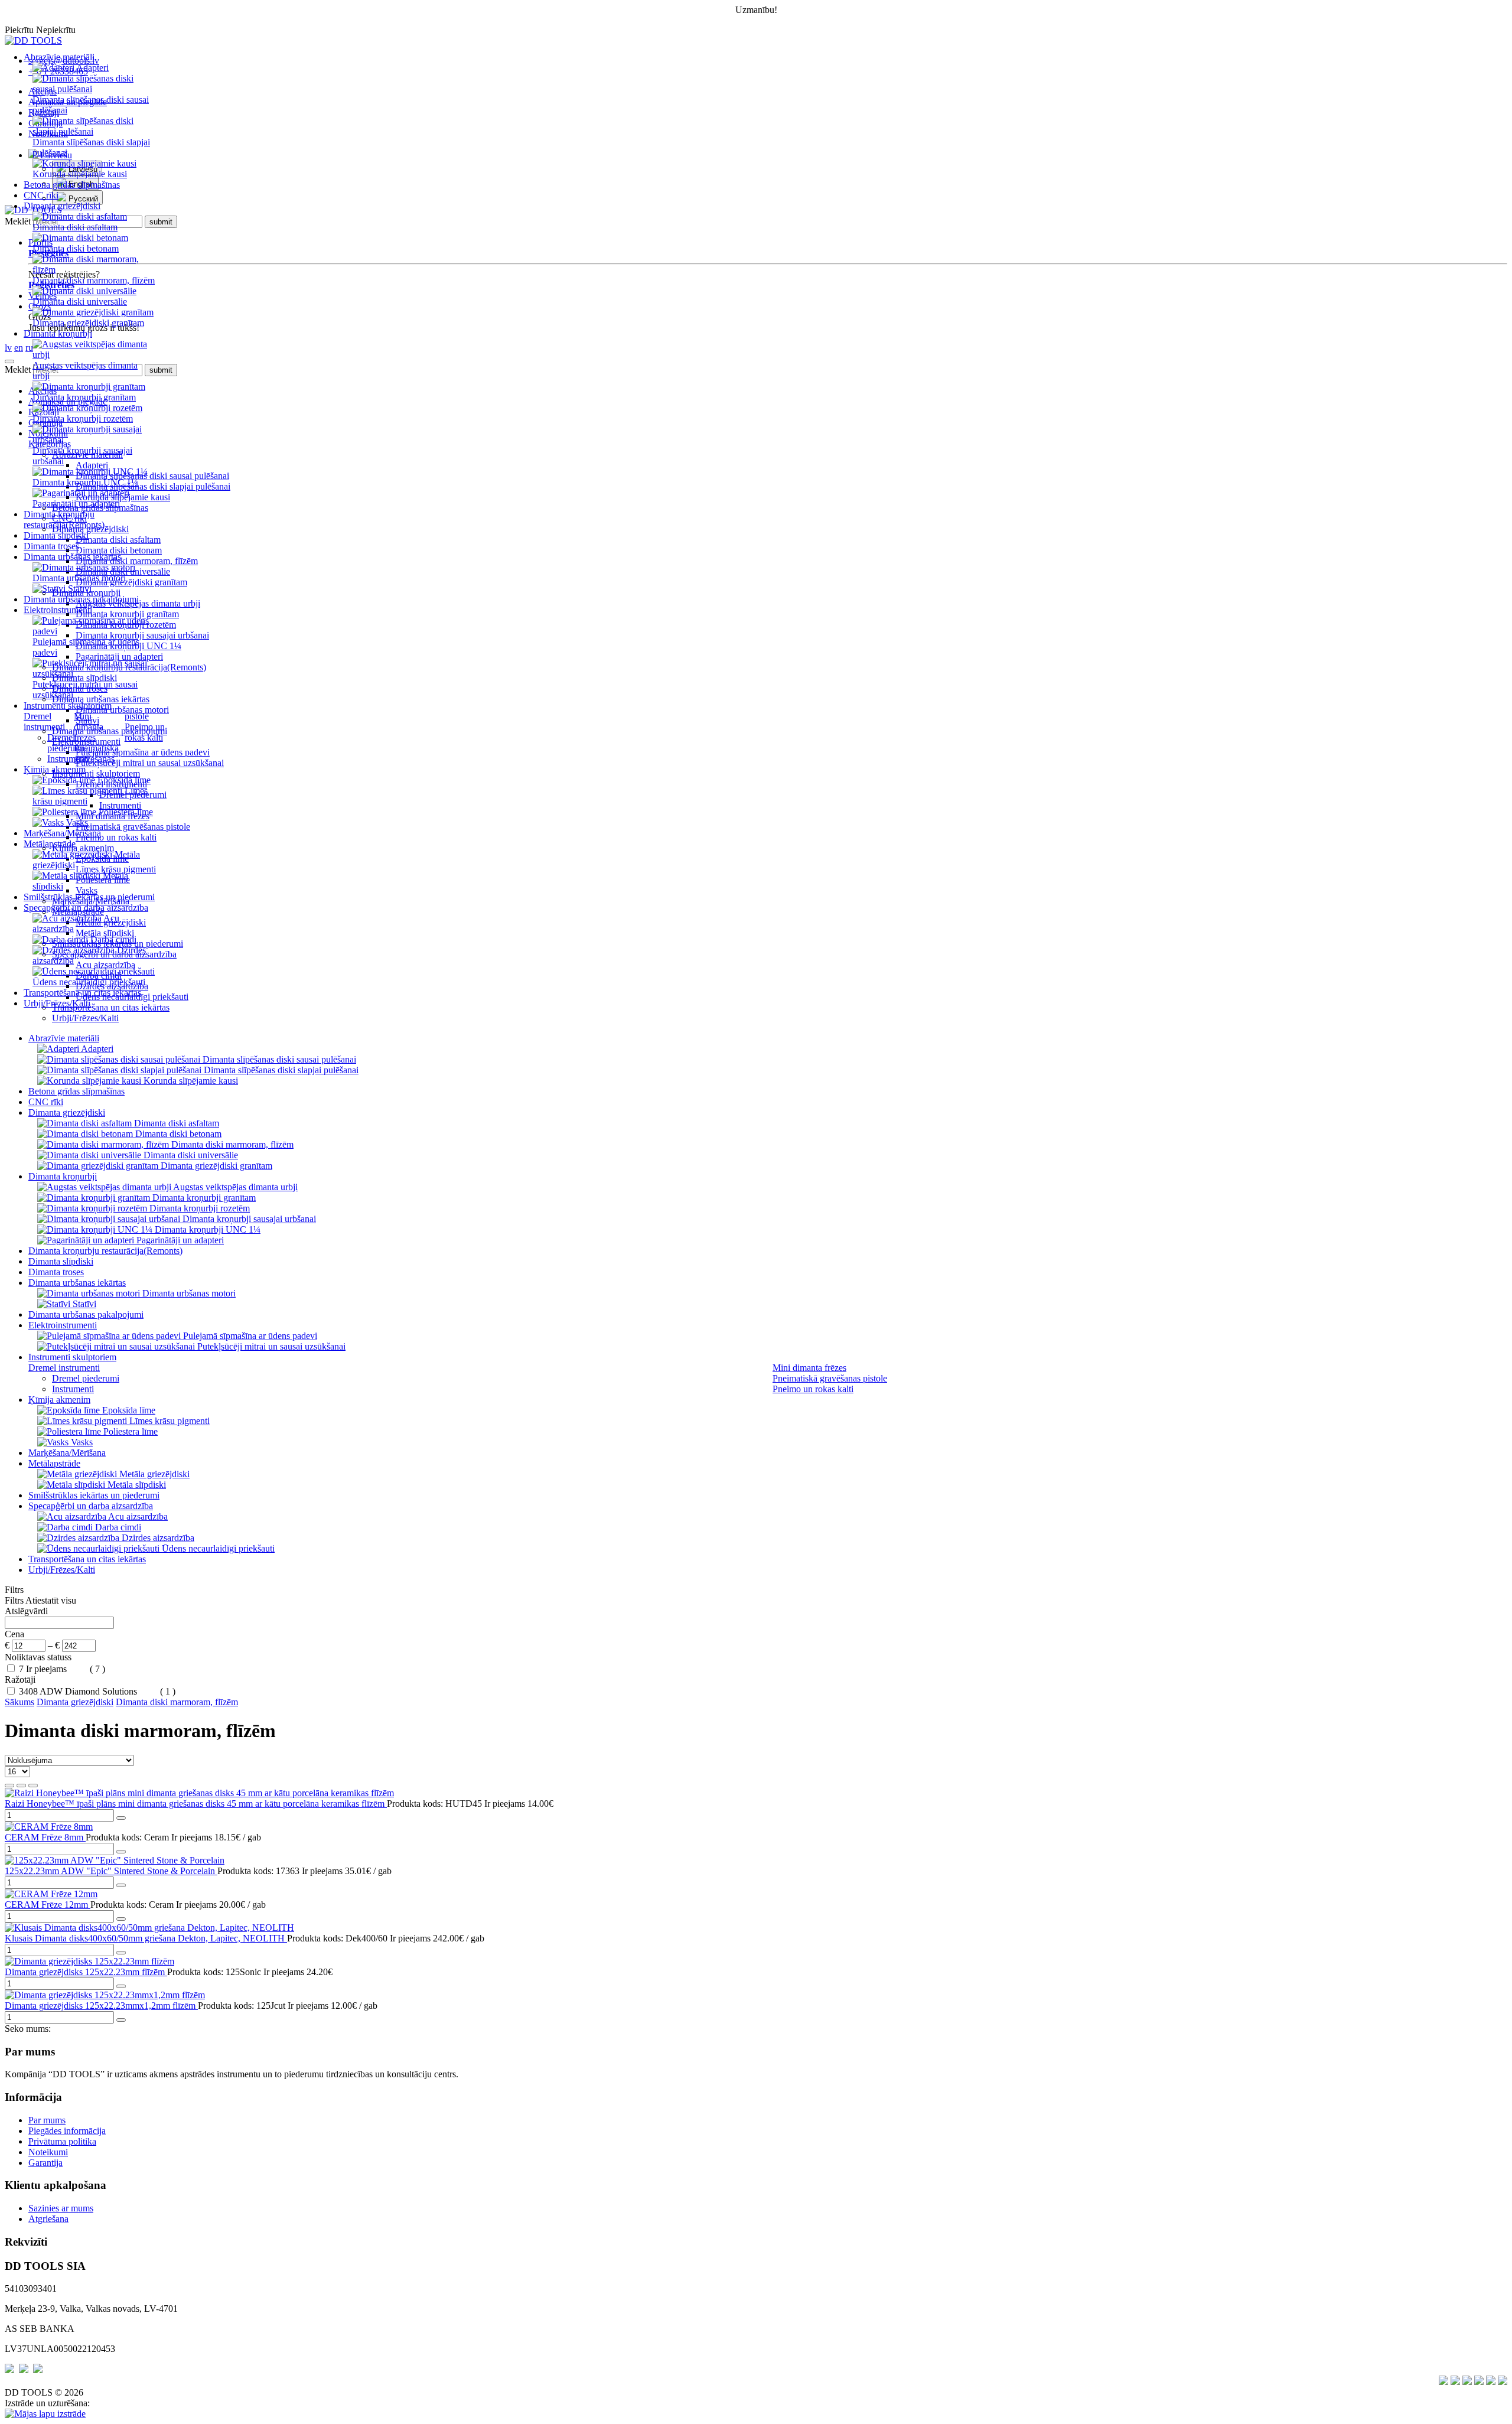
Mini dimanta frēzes (89, 727)
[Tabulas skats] (33, 1786)
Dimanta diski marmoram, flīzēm (177, 1702)
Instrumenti (68, 759)
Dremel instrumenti (44, 721)
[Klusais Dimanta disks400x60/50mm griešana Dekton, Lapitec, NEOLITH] (149, 1928)
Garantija (45, 2163)
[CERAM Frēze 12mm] (51, 1894)
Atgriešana (48, 2219)
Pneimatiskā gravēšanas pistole (830, 1378)
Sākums (19, 1702)
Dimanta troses (51, 546)
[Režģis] (9, 1786)
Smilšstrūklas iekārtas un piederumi (89, 897)
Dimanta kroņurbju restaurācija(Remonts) (64, 519)
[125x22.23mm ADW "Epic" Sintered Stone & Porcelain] (115, 1860)
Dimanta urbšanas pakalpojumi (81, 599)
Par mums (47, 2120)
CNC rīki (41, 195)
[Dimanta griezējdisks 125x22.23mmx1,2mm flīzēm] (105, 1995)
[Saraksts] (21, 1786)
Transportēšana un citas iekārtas (82, 993)
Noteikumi (48, 2152)
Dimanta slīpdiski (56, 535)
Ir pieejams (48, 1669)
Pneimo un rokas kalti (145, 732)
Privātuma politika (62, 2141)
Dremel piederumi (66, 743)
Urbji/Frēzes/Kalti (57, 1003)
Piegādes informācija (67, 2131)
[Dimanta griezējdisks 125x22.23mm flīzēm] (89, 1961)
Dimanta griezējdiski (75, 1702)
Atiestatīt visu (51, 1600)
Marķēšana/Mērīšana (62, 833)
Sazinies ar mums (61, 2208)
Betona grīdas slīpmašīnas (72, 185)
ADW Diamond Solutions (89, 1691)
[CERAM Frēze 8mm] (49, 1827)
